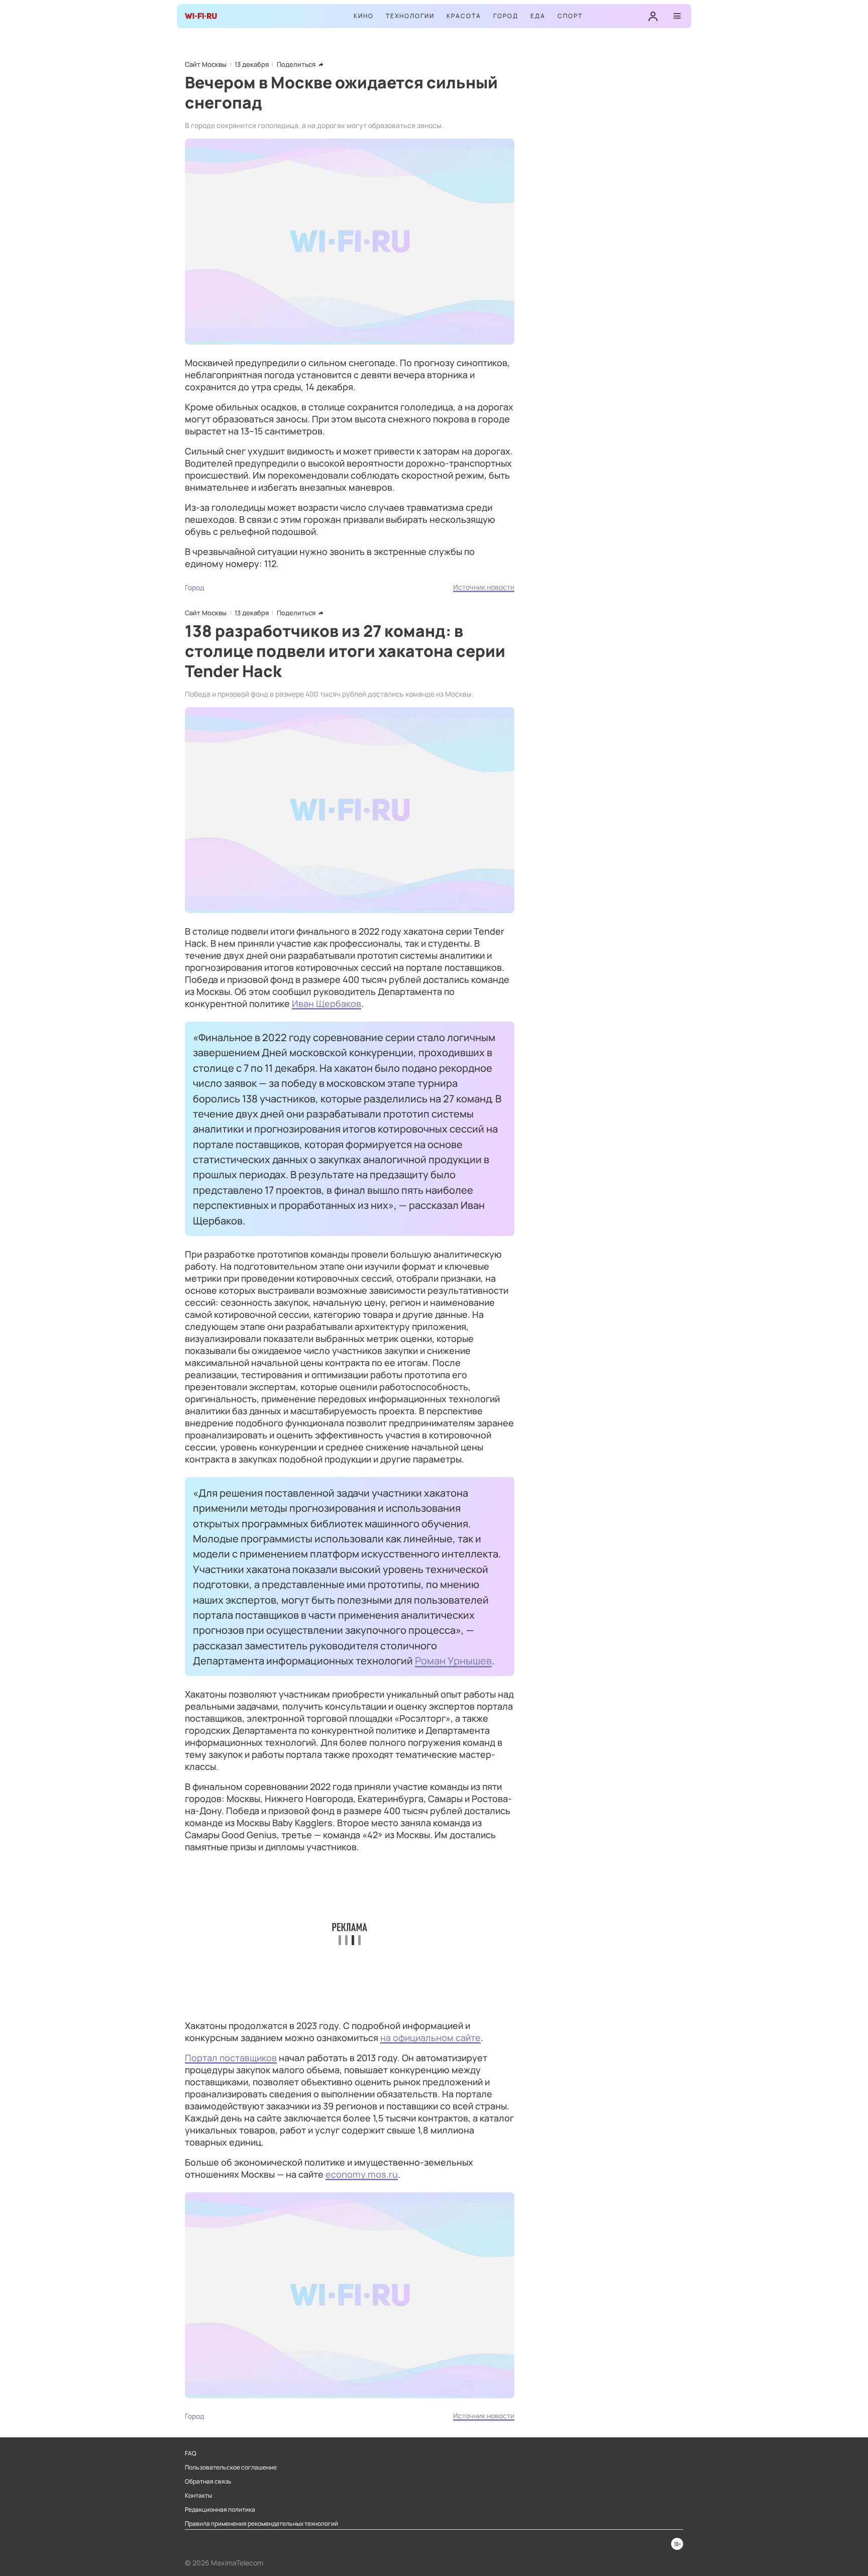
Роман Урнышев (453, 1660)
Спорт (570, 16)
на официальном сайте (430, 2038)
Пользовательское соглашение (231, 2468)
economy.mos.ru (362, 2174)
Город (506, 16)
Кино (364, 16)
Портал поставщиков (231, 2058)
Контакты (198, 2496)
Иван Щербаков (327, 1003)
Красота (464, 16)
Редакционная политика (220, 2510)
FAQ (191, 2453)
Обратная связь (208, 2482)
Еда (538, 16)
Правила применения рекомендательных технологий (261, 2524)
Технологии (410, 16)
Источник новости (484, 587)
